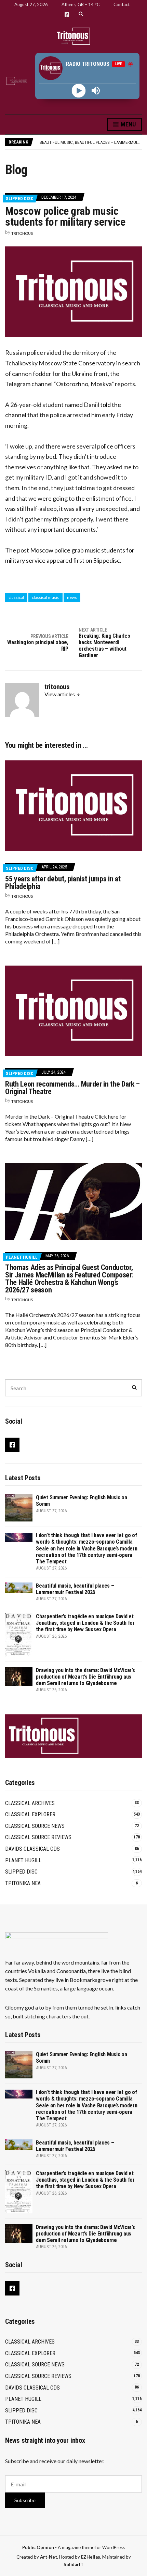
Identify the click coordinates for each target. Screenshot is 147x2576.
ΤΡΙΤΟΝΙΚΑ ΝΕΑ (23, 1883)
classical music (45, 597)
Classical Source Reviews (38, 1837)
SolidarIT (73, 2564)
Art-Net (49, 2557)
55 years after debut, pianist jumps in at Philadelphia (63, 883)
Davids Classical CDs (32, 1849)
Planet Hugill (22, 1257)
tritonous (22, 233)
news (72, 597)
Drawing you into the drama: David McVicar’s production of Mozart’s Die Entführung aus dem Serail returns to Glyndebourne (85, 1677)
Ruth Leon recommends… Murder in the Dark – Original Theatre (72, 1088)
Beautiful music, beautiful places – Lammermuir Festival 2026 (75, 1589)
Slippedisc (107, 560)
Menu (128, 124)
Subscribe (25, 2500)
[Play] (79, 90)
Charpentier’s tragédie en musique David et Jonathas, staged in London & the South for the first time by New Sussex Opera (85, 1623)
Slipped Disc (20, 199)
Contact (122, 4)
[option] (91, 142)
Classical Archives (30, 1803)
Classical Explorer (30, 1814)
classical (16, 597)
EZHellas (91, 2557)
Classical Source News (35, 1826)
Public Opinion (38, 2547)
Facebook (67, 14)
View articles (60, 694)
